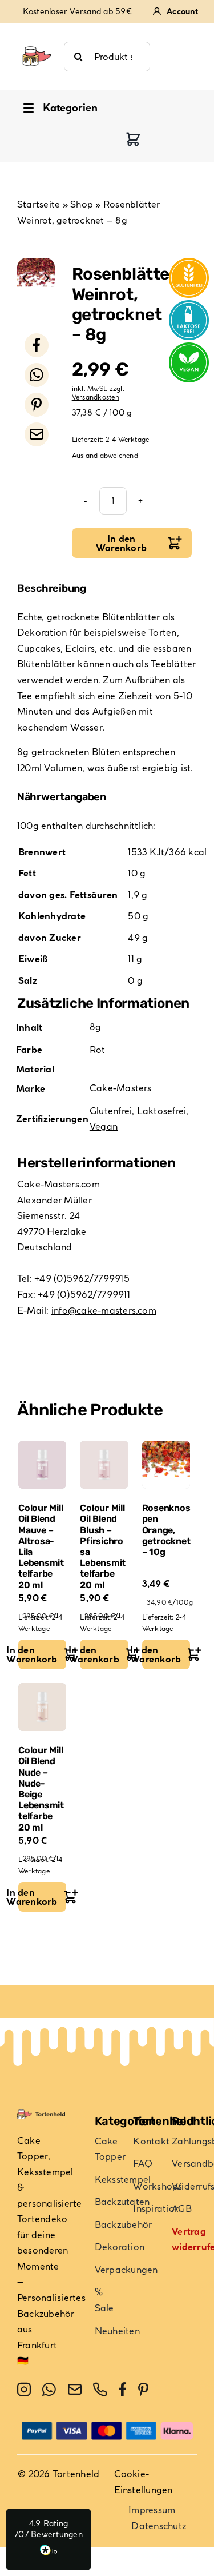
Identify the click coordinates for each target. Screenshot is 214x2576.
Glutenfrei (111, 1111)
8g (95, 1027)
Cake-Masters (121, 1088)
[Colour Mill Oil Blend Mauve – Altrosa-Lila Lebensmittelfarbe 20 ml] (42, 1465)
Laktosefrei (162, 1111)
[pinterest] (143, 2390)
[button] (49, 2539)
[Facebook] (37, 345)
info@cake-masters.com (104, 1310)
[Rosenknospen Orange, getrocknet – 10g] (166, 1465)
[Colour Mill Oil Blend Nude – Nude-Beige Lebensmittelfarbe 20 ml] (42, 1707)
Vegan (104, 1126)
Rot (98, 1050)
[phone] (100, 2390)
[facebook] (122, 2390)
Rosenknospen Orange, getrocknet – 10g (166, 1530)
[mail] (75, 2390)
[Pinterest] (37, 405)
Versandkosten (96, 397)
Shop (82, 204)
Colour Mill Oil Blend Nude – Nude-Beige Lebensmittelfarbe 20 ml (41, 1789)
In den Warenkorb (121, 543)
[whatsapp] (49, 2390)
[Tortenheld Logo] (37, 41)
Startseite (39, 204)
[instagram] (24, 2390)
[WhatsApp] (37, 375)
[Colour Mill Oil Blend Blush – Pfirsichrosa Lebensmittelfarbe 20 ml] (104, 1465)
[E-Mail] (37, 434)
